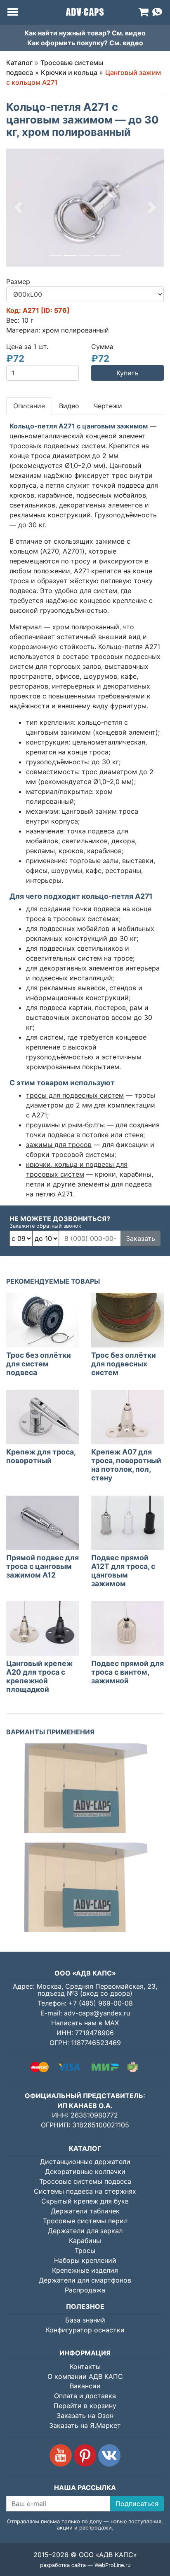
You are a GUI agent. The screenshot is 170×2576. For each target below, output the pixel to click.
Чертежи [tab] (108, 406)
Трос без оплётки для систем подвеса (39, 1364)
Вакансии (85, 2386)
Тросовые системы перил (85, 2221)
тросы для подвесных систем (75, 1095)
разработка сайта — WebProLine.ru (85, 2565)
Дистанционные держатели (85, 2162)
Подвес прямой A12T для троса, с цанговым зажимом (123, 1571)
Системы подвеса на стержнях (85, 2191)
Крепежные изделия (85, 2270)
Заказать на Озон (85, 2415)
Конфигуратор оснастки (85, 2330)
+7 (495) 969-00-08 (101, 2003)
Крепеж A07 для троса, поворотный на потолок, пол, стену (126, 1465)
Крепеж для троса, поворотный (41, 1456)
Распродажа (85, 2290)
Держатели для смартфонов (85, 2280)
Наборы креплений (85, 2260)
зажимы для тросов (59, 1145)
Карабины (85, 2241)
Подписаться (137, 2504)
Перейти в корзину (85, 2406)
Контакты (85, 2367)
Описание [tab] (29, 406)
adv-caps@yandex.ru (97, 2013)
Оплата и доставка (85, 2396)
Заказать (140, 1238)
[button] (18, 208)
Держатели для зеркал (85, 2231)
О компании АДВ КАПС (85, 2376)
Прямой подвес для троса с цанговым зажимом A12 (42, 1566)
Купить (127, 373)
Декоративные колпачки (85, 2171)
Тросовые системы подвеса (85, 2181)
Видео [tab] (69, 406)
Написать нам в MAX (85, 2023)
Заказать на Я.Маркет (85, 2425)
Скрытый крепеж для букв (85, 2201)
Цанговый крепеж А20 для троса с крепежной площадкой (39, 1676)
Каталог (19, 63)
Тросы (85, 2250)
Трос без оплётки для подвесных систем (124, 1364)
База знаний (85, 2320)
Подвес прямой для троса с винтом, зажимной (127, 1672)
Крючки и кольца (69, 72)
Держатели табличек (85, 2211)
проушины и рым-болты (65, 1125)
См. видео (129, 33)
